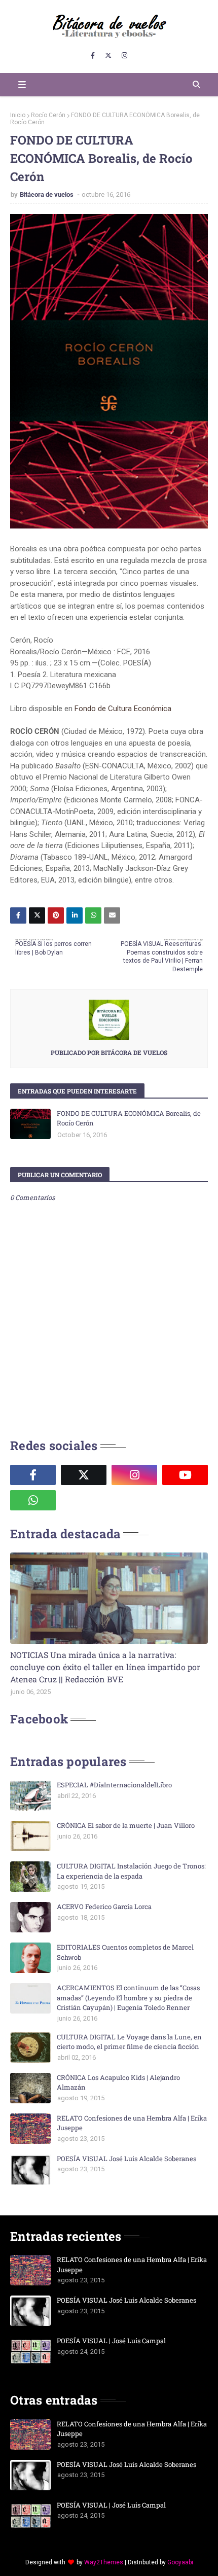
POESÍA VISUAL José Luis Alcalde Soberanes (126, 2159)
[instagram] (124, 56)
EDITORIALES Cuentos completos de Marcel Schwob (125, 1952)
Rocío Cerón (48, 115)
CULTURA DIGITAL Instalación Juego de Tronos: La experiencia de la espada (131, 1871)
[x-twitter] (108, 56)
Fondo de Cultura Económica (123, 709)
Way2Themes (104, 2562)
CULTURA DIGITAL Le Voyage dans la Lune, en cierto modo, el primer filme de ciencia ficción (129, 2042)
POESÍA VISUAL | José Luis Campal (111, 2341)
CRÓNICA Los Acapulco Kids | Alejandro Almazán (118, 2083)
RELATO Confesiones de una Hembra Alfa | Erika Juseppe (132, 2123)
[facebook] (93, 56)
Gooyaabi (180, 2562)
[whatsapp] (33, 1500)
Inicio (18, 115)
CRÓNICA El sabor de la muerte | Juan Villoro (126, 1825)
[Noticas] (109, 1598)
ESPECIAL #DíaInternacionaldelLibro (114, 1785)
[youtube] (185, 1475)
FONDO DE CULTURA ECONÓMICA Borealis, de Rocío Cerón (129, 1118)
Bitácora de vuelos (47, 195)
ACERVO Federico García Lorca (104, 1907)
